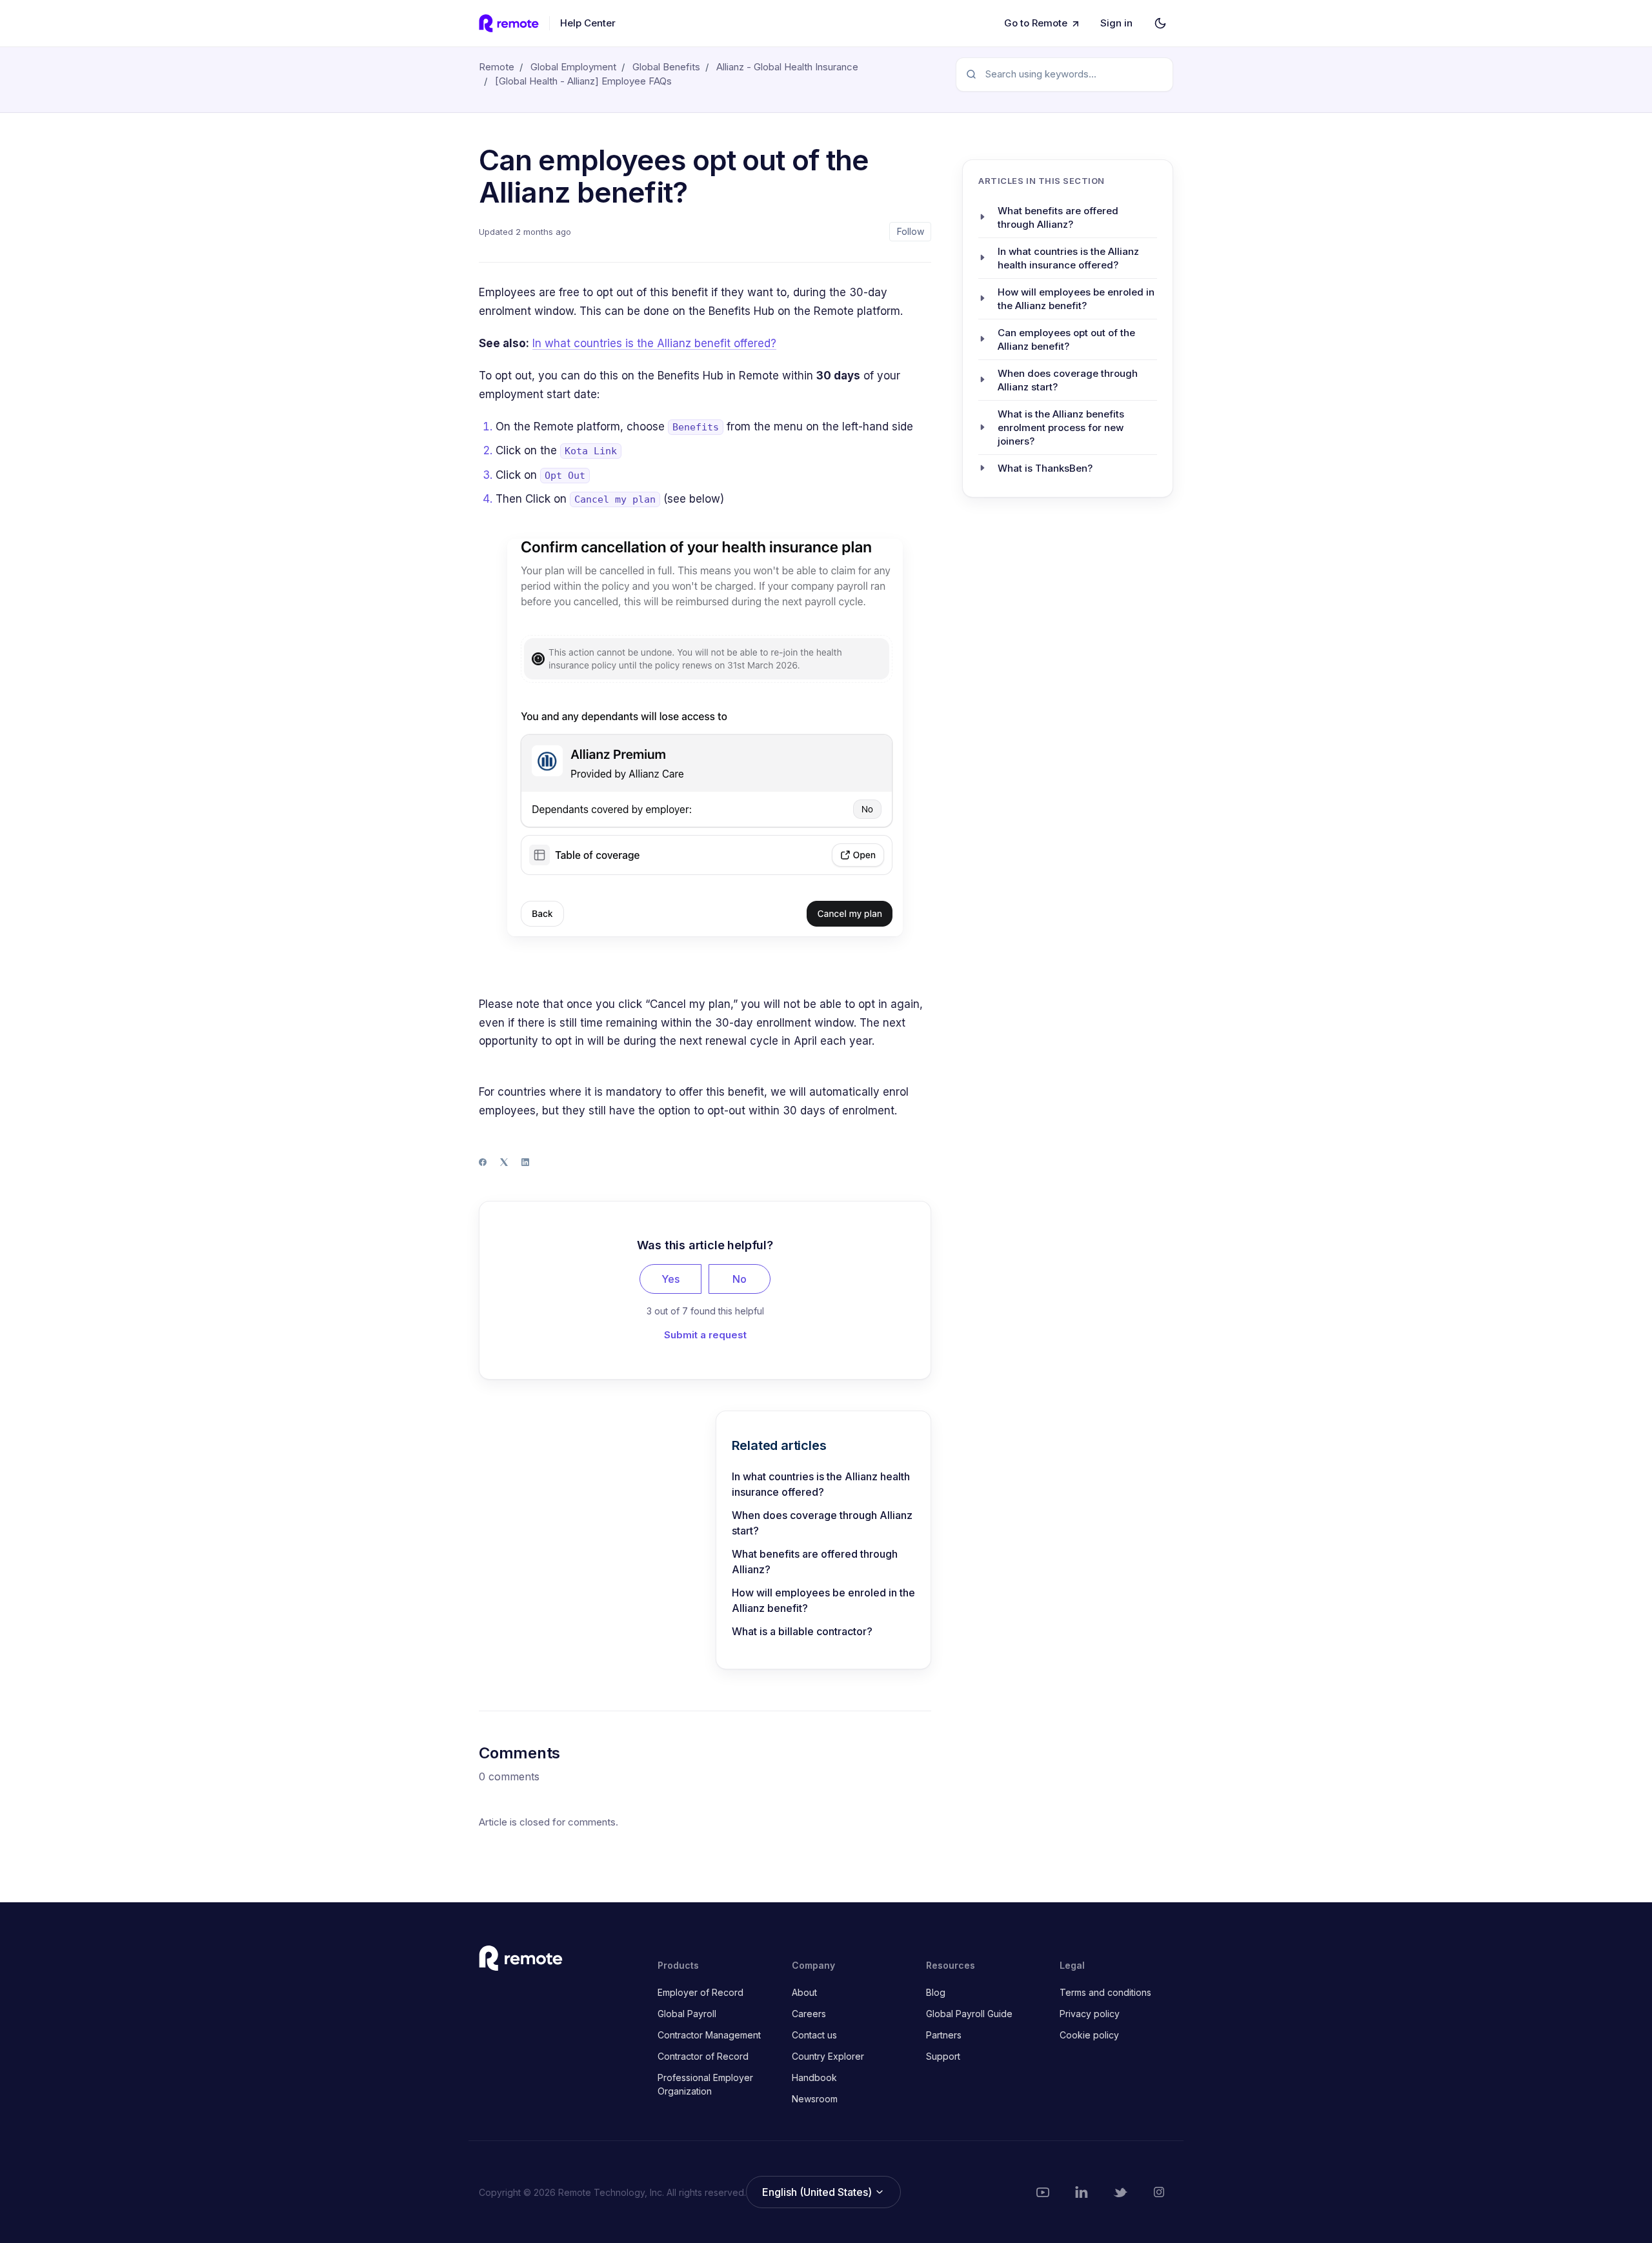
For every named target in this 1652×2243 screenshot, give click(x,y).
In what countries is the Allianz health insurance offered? (821, 1484)
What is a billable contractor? (802, 1631)
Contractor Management (709, 2035)
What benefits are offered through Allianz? (815, 1562)
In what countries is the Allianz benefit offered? (654, 343)
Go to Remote (1036, 23)
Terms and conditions (1105, 1992)
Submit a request (705, 1335)
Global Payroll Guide (969, 2014)
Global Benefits (666, 67)
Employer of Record (700, 1992)
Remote (497, 67)
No (740, 1279)
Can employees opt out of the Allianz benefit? (1066, 339)
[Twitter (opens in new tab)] (1120, 2192)
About (804, 1992)
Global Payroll (687, 2014)
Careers (809, 2014)
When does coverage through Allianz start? (822, 1523)
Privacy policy (1090, 2014)
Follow (911, 231)
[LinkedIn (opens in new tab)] (1082, 2192)
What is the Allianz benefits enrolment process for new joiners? (1061, 427)
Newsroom (815, 2099)
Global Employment (573, 67)
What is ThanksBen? (1045, 468)
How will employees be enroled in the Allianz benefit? (823, 1600)
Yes (670, 1279)
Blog (936, 1992)
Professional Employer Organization (705, 2084)
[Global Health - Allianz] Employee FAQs (583, 81)
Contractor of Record (703, 2056)
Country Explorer (828, 2056)
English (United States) (818, 2192)
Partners (944, 2035)
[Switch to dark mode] (1160, 23)
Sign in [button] (1116, 23)
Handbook (814, 2077)
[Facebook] (483, 1162)
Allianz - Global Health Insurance (787, 67)
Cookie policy (1089, 2035)
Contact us (814, 2035)
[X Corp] (504, 1162)
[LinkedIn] (525, 1162)
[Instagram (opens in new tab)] (1159, 2192)
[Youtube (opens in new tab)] (1043, 2192)
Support (943, 2056)
